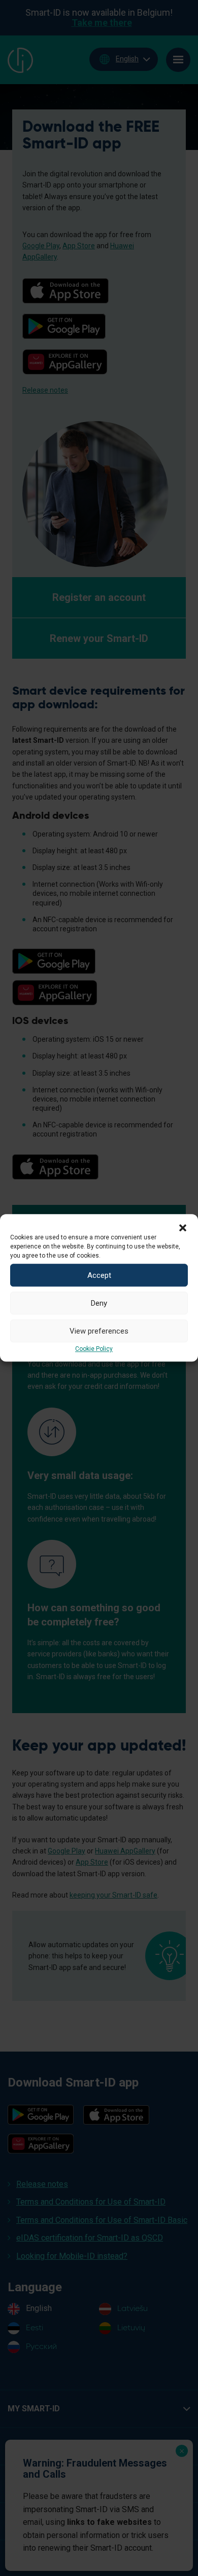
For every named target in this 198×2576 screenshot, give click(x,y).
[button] (183, 1227)
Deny (99, 1303)
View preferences (99, 1331)
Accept (99, 1275)
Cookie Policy (94, 1349)
